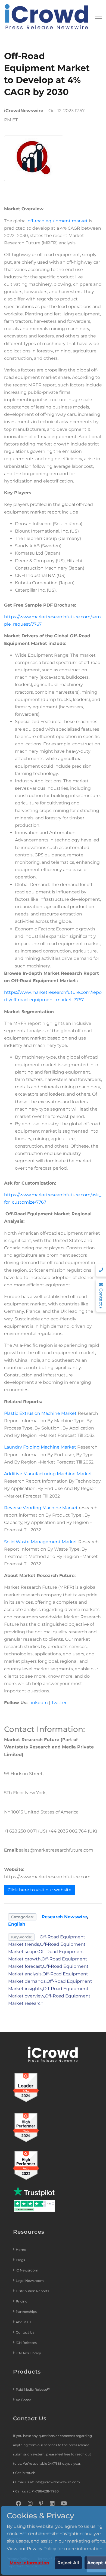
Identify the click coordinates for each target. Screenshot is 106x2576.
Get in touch (25, 2473)
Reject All (68, 2563)
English (17, 1924)
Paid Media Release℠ (33, 2389)
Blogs (20, 2260)
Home (21, 2250)
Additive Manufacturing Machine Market (48, 1474)
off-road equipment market (58, 221)
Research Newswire (64, 1917)
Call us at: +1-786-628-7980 (37, 2491)
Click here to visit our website (40, 1890)
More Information (29, 2563)
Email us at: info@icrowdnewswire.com (48, 2482)
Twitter (59, 1703)
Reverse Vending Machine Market (41, 1508)
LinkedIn (38, 1703)
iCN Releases (26, 2343)
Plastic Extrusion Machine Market (40, 1413)
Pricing (22, 2301)
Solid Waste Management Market (41, 1542)
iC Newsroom (27, 2270)
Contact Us (25, 2332)
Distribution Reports (33, 2291)
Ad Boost (23, 2400)
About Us (24, 2322)
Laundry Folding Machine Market (40, 1447)
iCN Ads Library (28, 2353)
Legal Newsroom (30, 2281)
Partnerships (26, 2312)
